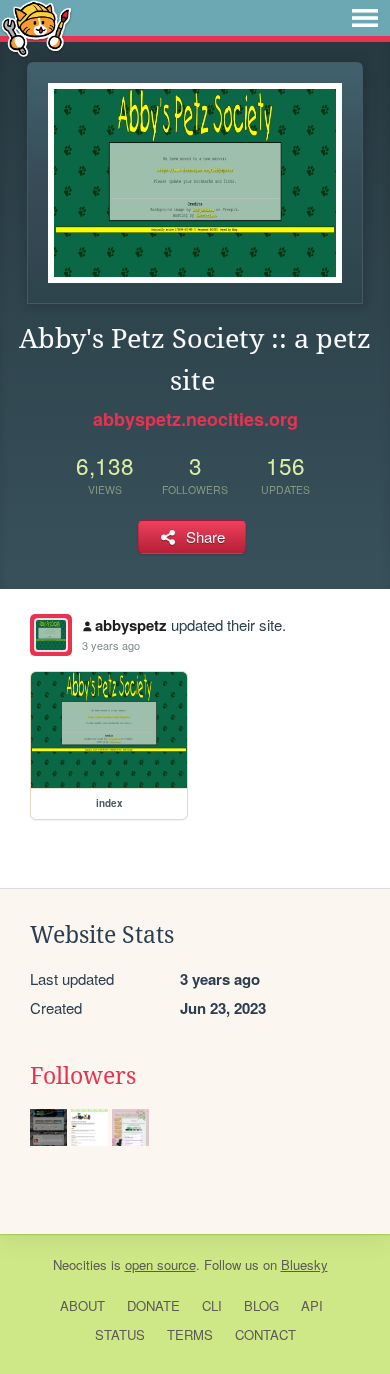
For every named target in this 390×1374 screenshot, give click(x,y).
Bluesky (304, 1264)
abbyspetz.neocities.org (195, 419)
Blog (261, 1305)
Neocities (80, 1264)
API (312, 1305)
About (82, 1305)
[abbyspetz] (51, 635)
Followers (83, 1076)
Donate (153, 1305)
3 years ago (111, 645)
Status (120, 1334)
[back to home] (36, 27)
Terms (190, 1334)
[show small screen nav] (365, 18)
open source (160, 1264)
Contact (265, 1334)
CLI (212, 1305)
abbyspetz (131, 625)
